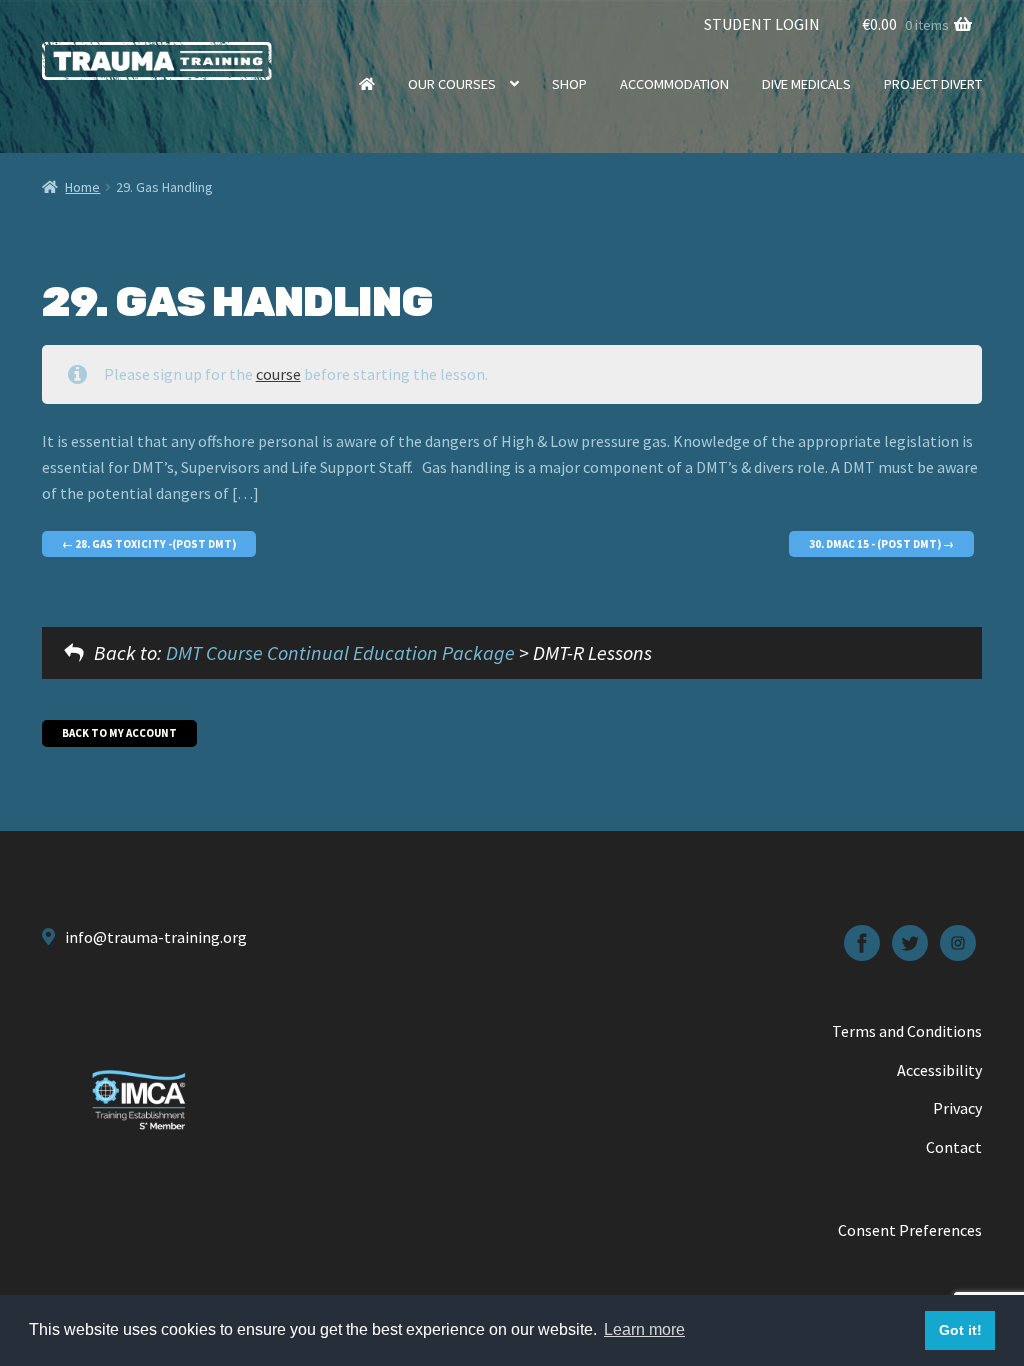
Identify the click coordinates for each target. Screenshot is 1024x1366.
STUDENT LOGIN (762, 24)
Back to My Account (119, 733)
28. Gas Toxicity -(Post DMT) (154, 544)
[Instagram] (958, 943)
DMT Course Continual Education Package (340, 652)
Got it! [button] (960, 1330)
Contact (954, 1147)
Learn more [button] (644, 1329)
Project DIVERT (933, 84)
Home (367, 84)
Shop (569, 84)
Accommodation (674, 84)
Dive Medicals (806, 84)
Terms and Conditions (907, 1031)
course (278, 374)
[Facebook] (862, 943)
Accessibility (939, 1070)
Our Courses (452, 84)
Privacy (957, 1108)
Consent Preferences (910, 1230)
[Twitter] (910, 943)
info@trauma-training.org (156, 937)
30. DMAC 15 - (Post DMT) (876, 544)
